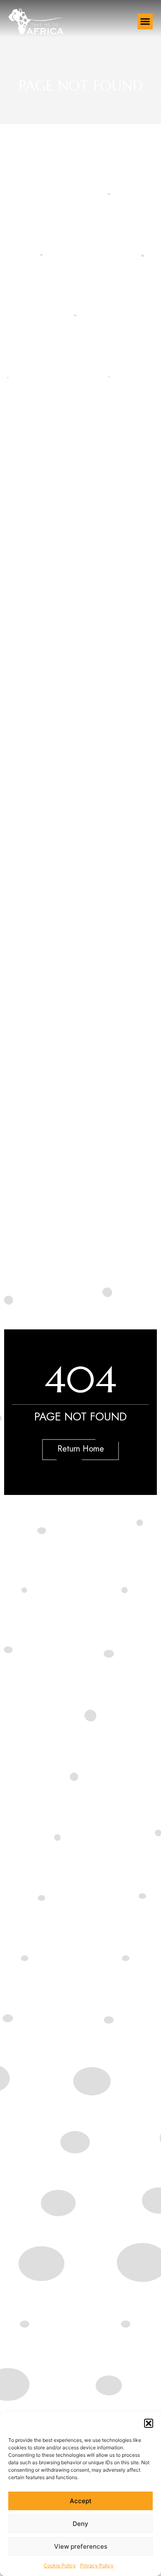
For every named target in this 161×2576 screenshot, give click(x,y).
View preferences (81, 2546)
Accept (81, 2501)
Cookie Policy (60, 2565)
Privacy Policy (97, 2565)
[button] (149, 2423)
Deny (80, 2524)
